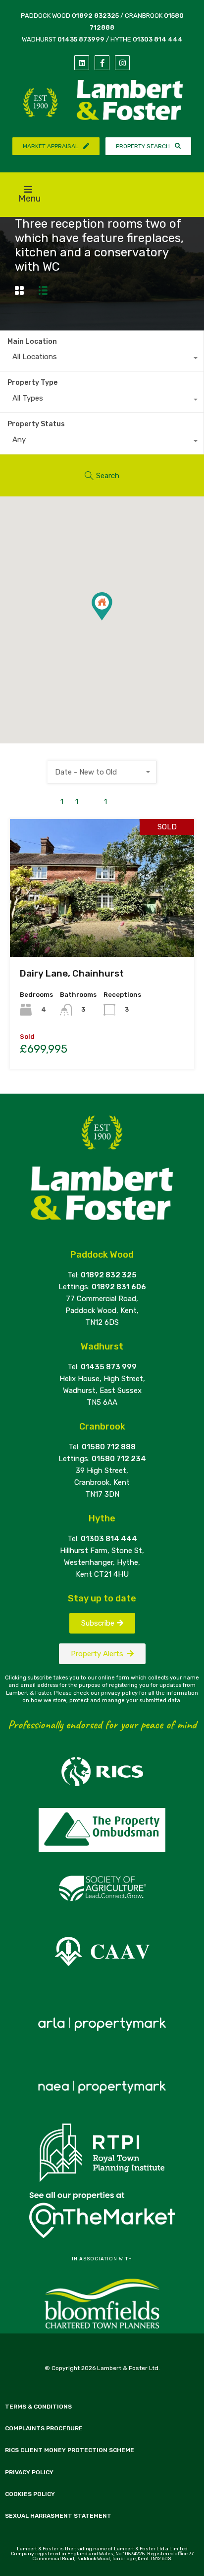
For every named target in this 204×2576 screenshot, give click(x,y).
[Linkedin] (82, 63)
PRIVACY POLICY (29, 2472)
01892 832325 (95, 16)
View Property (102, 929)
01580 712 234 (119, 1459)
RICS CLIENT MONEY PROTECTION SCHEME (70, 2450)
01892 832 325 (109, 1275)
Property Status (36, 424)
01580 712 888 (109, 1447)
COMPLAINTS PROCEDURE (44, 2428)
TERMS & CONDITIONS (38, 2407)
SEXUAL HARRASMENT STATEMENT (58, 2516)
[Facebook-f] (102, 63)
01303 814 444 (158, 39)
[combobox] (102, 359)
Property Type (32, 383)
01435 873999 (81, 39)
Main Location (32, 342)
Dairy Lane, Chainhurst (72, 973)
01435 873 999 (109, 1367)
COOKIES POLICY (30, 2494)
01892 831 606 (119, 1287)
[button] (112, 620)
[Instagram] (122, 63)
